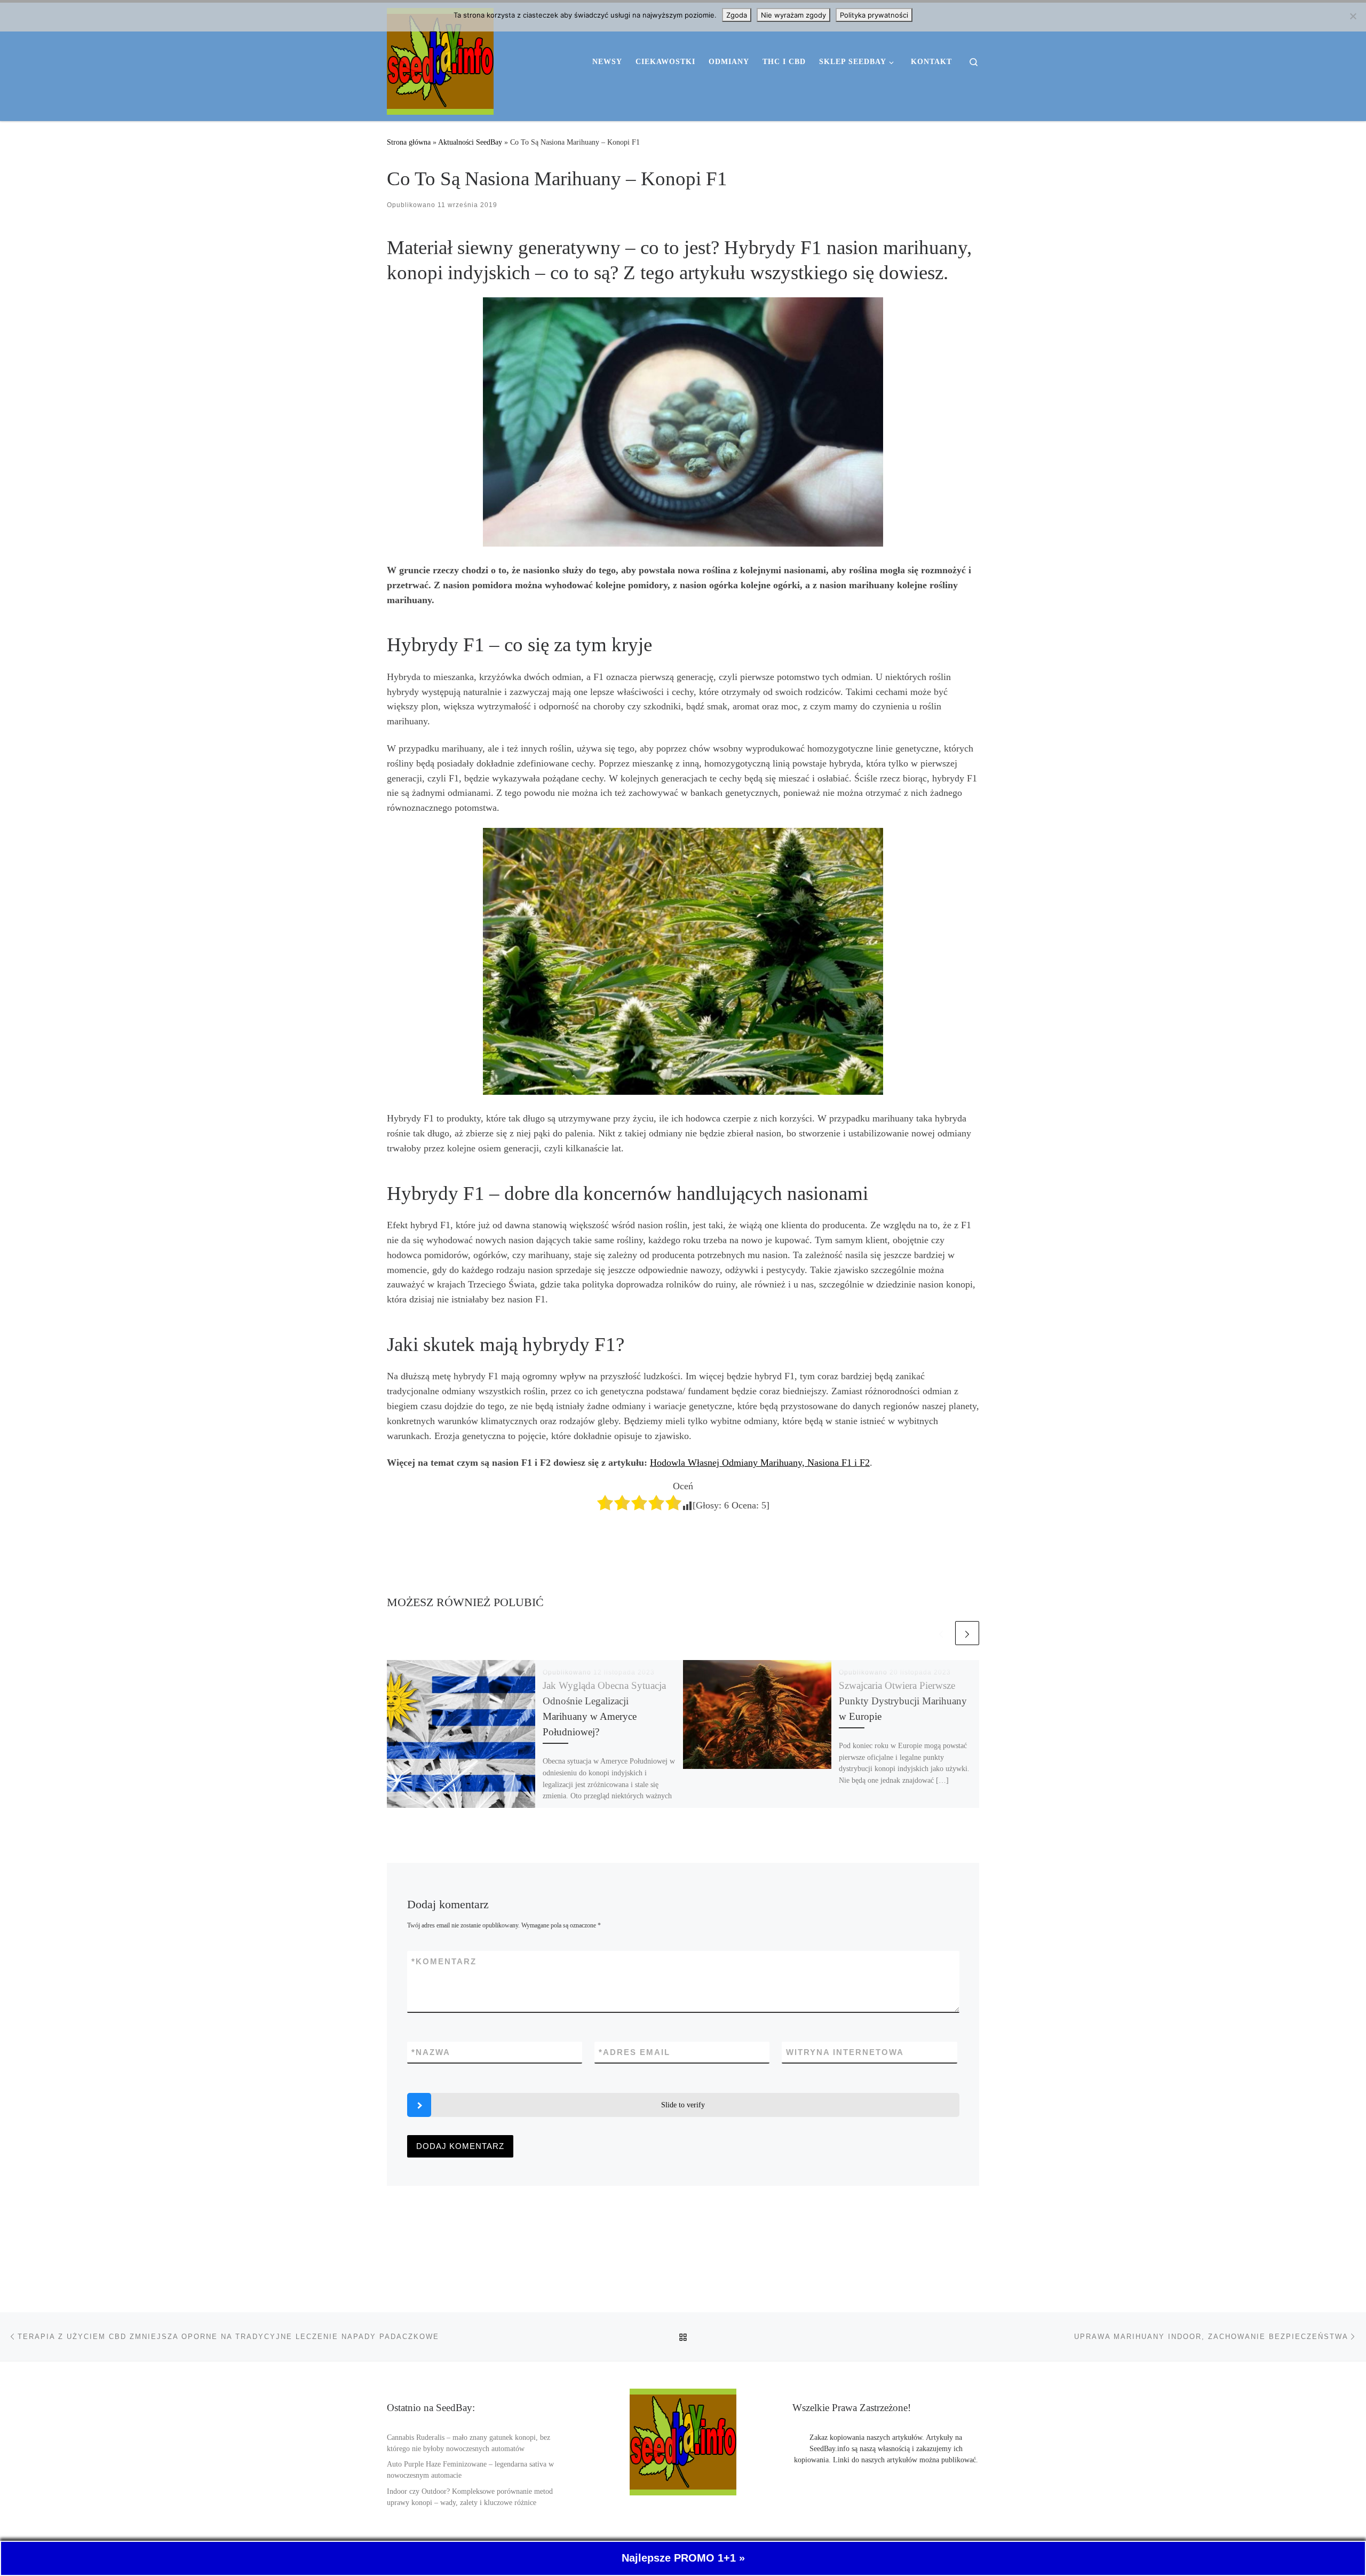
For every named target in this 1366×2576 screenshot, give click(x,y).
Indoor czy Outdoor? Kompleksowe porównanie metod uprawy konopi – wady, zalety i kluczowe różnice (470, 2497)
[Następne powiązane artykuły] (967, 1633)
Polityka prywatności (874, 15)
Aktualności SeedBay (470, 142)
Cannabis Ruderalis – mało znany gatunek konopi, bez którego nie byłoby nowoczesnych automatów (468, 2443)
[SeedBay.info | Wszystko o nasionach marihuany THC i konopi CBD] (440, 60)
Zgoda (737, 15)
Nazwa (431, 2052)
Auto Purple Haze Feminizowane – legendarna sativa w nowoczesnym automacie (470, 2470)
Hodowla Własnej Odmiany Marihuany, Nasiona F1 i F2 (760, 1463)
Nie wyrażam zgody (793, 15)
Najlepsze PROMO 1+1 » (683, 2558)
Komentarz (444, 1961)
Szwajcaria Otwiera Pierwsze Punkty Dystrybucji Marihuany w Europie (903, 1701)
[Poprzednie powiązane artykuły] (941, 1633)
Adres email (634, 2052)
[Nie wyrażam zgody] (1353, 16)
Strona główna (409, 142)
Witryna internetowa (845, 2052)
